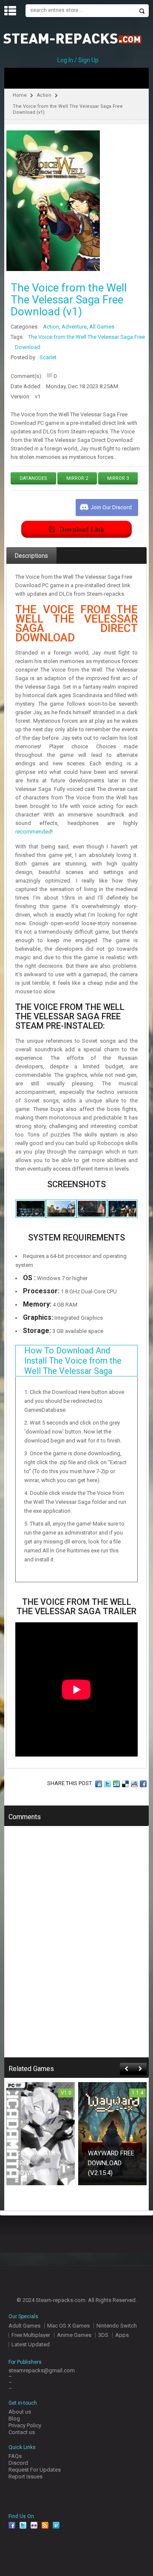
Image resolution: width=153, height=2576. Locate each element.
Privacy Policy (25, 2425)
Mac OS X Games (68, 2326)
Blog (14, 2419)
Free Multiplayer (31, 2335)
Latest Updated (31, 2344)
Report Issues (25, 2476)
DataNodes (33, 478)
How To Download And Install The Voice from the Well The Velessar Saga (73, 1361)
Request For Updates (35, 2470)
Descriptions (31, 556)
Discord (18, 2463)
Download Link (82, 529)
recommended (33, 832)
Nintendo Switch (117, 2326)
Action (44, 95)
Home (20, 95)
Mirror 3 (118, 478)
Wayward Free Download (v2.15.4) (111, 2163)
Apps (122, 2335)
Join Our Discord (111, 507)
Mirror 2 (77, 478)
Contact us (22, 2432)
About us (20, 2412)
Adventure (74, 327)
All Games (102, 327)
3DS (103, 2335)
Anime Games (74, 2335)
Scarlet (48, 357)
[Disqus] (76, 1947)
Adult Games (24, 2326)
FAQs (15, 2456)
